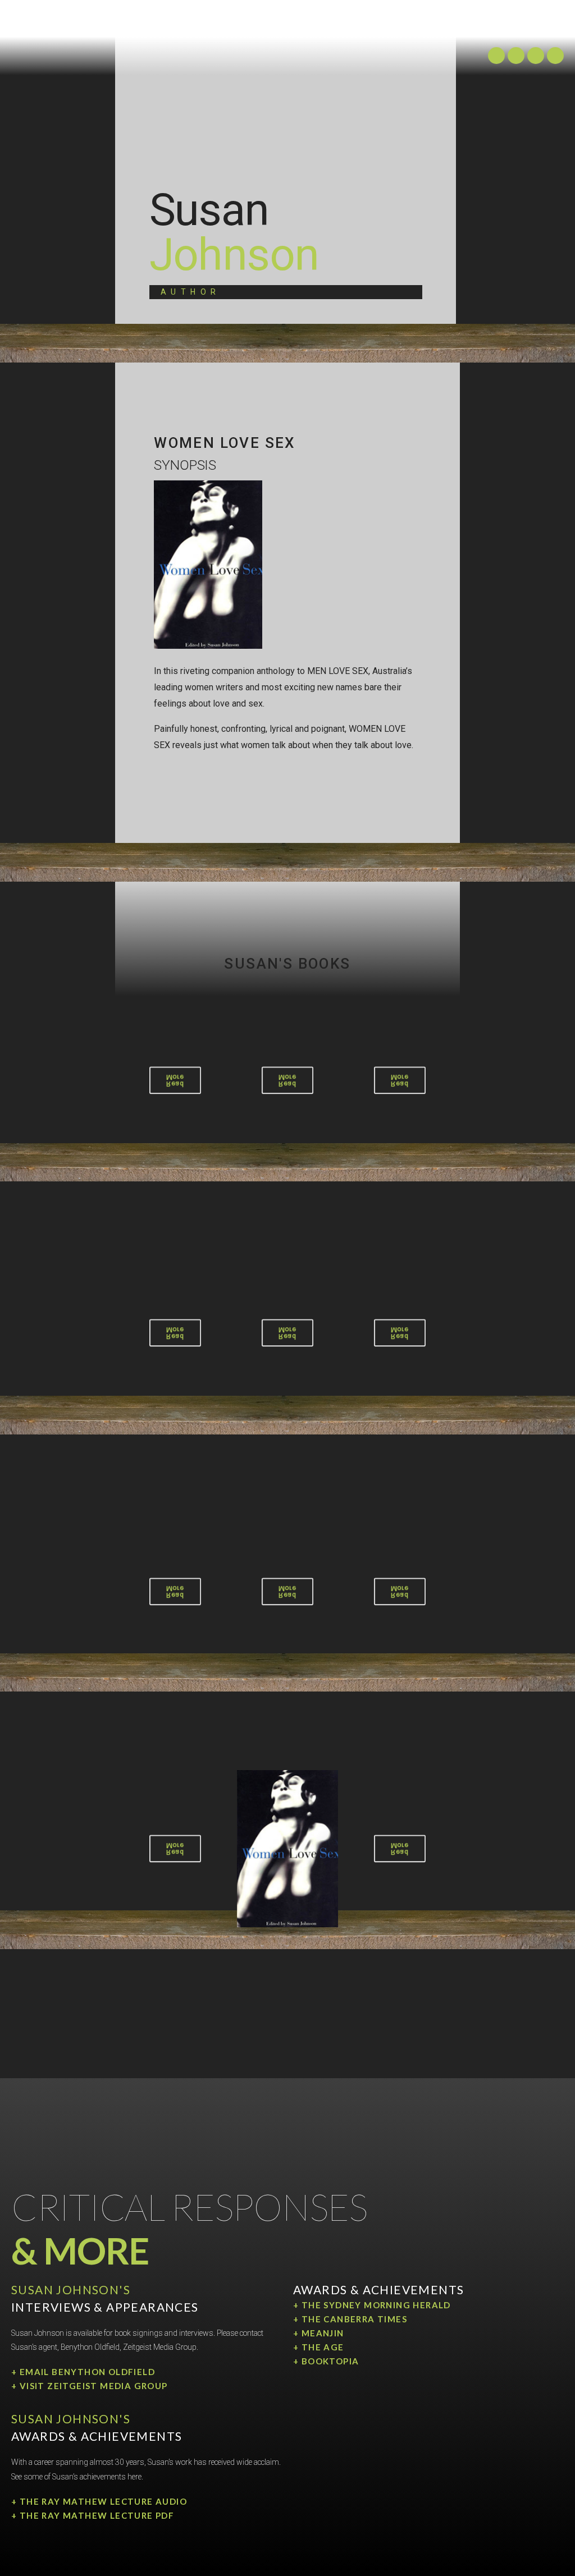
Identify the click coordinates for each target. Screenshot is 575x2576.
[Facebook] (555, 56)
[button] (287, 27)
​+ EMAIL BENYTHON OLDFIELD (83, 2372)
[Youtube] (536, 56)
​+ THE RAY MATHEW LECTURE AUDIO (99, 2501)
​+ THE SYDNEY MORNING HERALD (372, 2305)
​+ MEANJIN (319, 2333)
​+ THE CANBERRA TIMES (350, 2319)
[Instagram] (496, 56)
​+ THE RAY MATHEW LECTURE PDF (93, 2515)
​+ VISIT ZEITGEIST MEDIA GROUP (90, 2386)
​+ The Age (319, 2347)
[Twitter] (516, 56)
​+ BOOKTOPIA (326, 2361)
